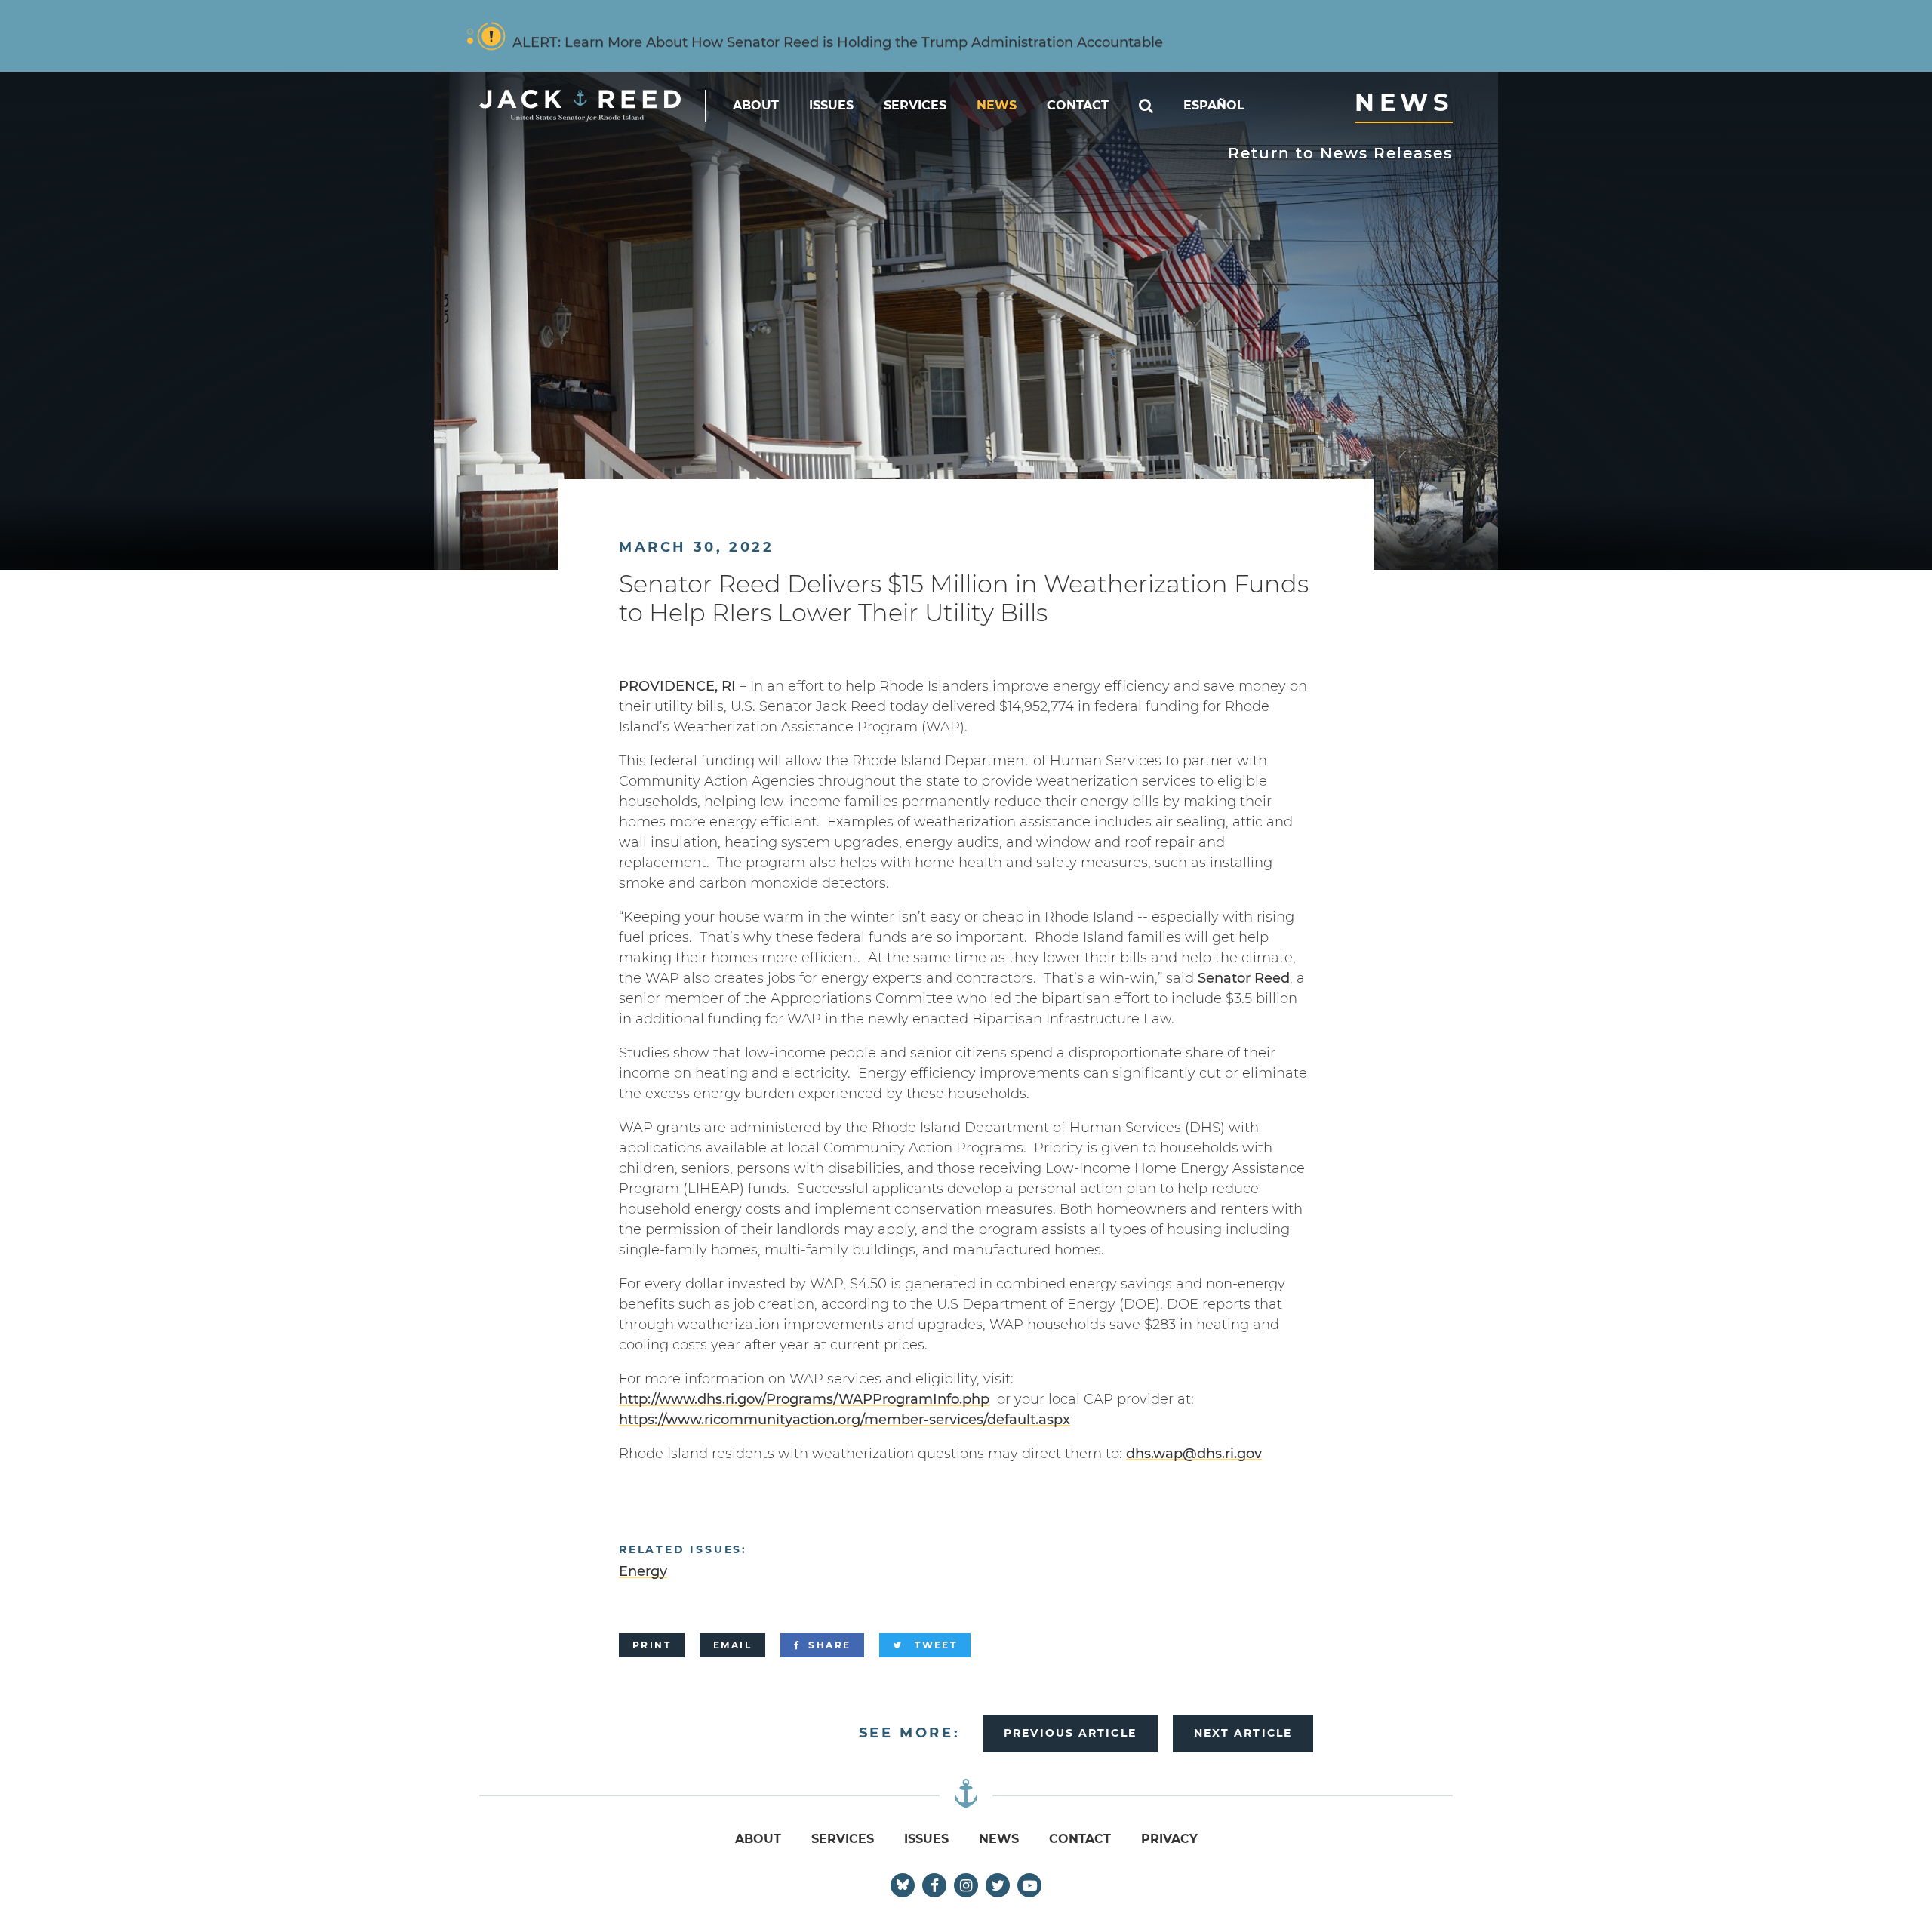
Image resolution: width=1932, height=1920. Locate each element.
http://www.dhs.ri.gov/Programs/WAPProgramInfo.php (804, 1399)
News (997, 105)
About (756, 105)
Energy (643, 1571)
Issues (831, 105)
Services (915, 105)
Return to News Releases (1340, 153)
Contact (1078, 105)
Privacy (1169, 1839)
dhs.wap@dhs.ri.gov (1194, 1454)
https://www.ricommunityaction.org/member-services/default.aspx (844, 1420)
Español (1214, 105)
